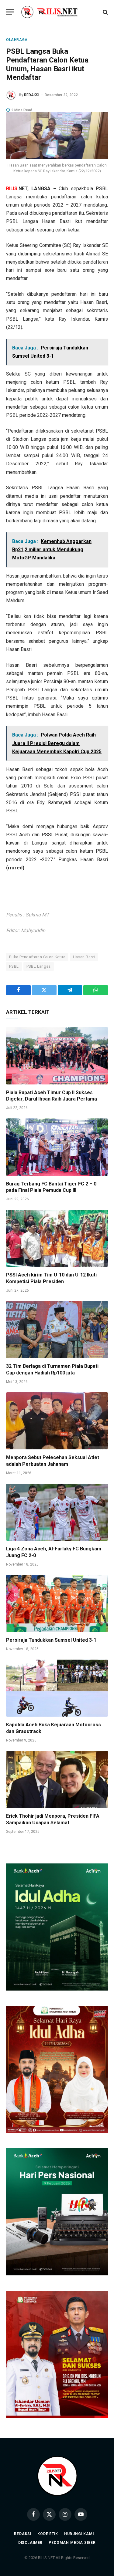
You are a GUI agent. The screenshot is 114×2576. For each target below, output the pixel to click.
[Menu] (10, 12)
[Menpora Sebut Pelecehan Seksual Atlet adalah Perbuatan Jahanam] (57, 1421)
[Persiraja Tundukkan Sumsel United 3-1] (57, 1603)
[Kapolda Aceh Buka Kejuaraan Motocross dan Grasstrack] (57, 1688)
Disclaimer (30, 2543)
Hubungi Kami (79, 2534)
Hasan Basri (84, 957)
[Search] (105, 12)
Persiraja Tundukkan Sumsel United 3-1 (51, 1640)
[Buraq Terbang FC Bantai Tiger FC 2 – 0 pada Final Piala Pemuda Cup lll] (57, 1147)
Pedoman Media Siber (72, 2543)
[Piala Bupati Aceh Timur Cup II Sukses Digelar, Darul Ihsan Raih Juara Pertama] (57, 1056)
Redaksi (23, 2534)
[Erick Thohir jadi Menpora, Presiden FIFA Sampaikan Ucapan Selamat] (57, 1779)
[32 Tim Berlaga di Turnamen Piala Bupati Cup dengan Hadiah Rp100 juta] (57, 1330)
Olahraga (17, 40)
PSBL (14, 966)
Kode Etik (48, 2534)
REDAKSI (32, 95)
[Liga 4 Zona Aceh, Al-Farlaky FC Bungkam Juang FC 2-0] (57, 1512)
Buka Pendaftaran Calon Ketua (37, 957)
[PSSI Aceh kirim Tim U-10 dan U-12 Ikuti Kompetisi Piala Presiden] (57, 1238)
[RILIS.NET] (57, 12)
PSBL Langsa (39, 966)
